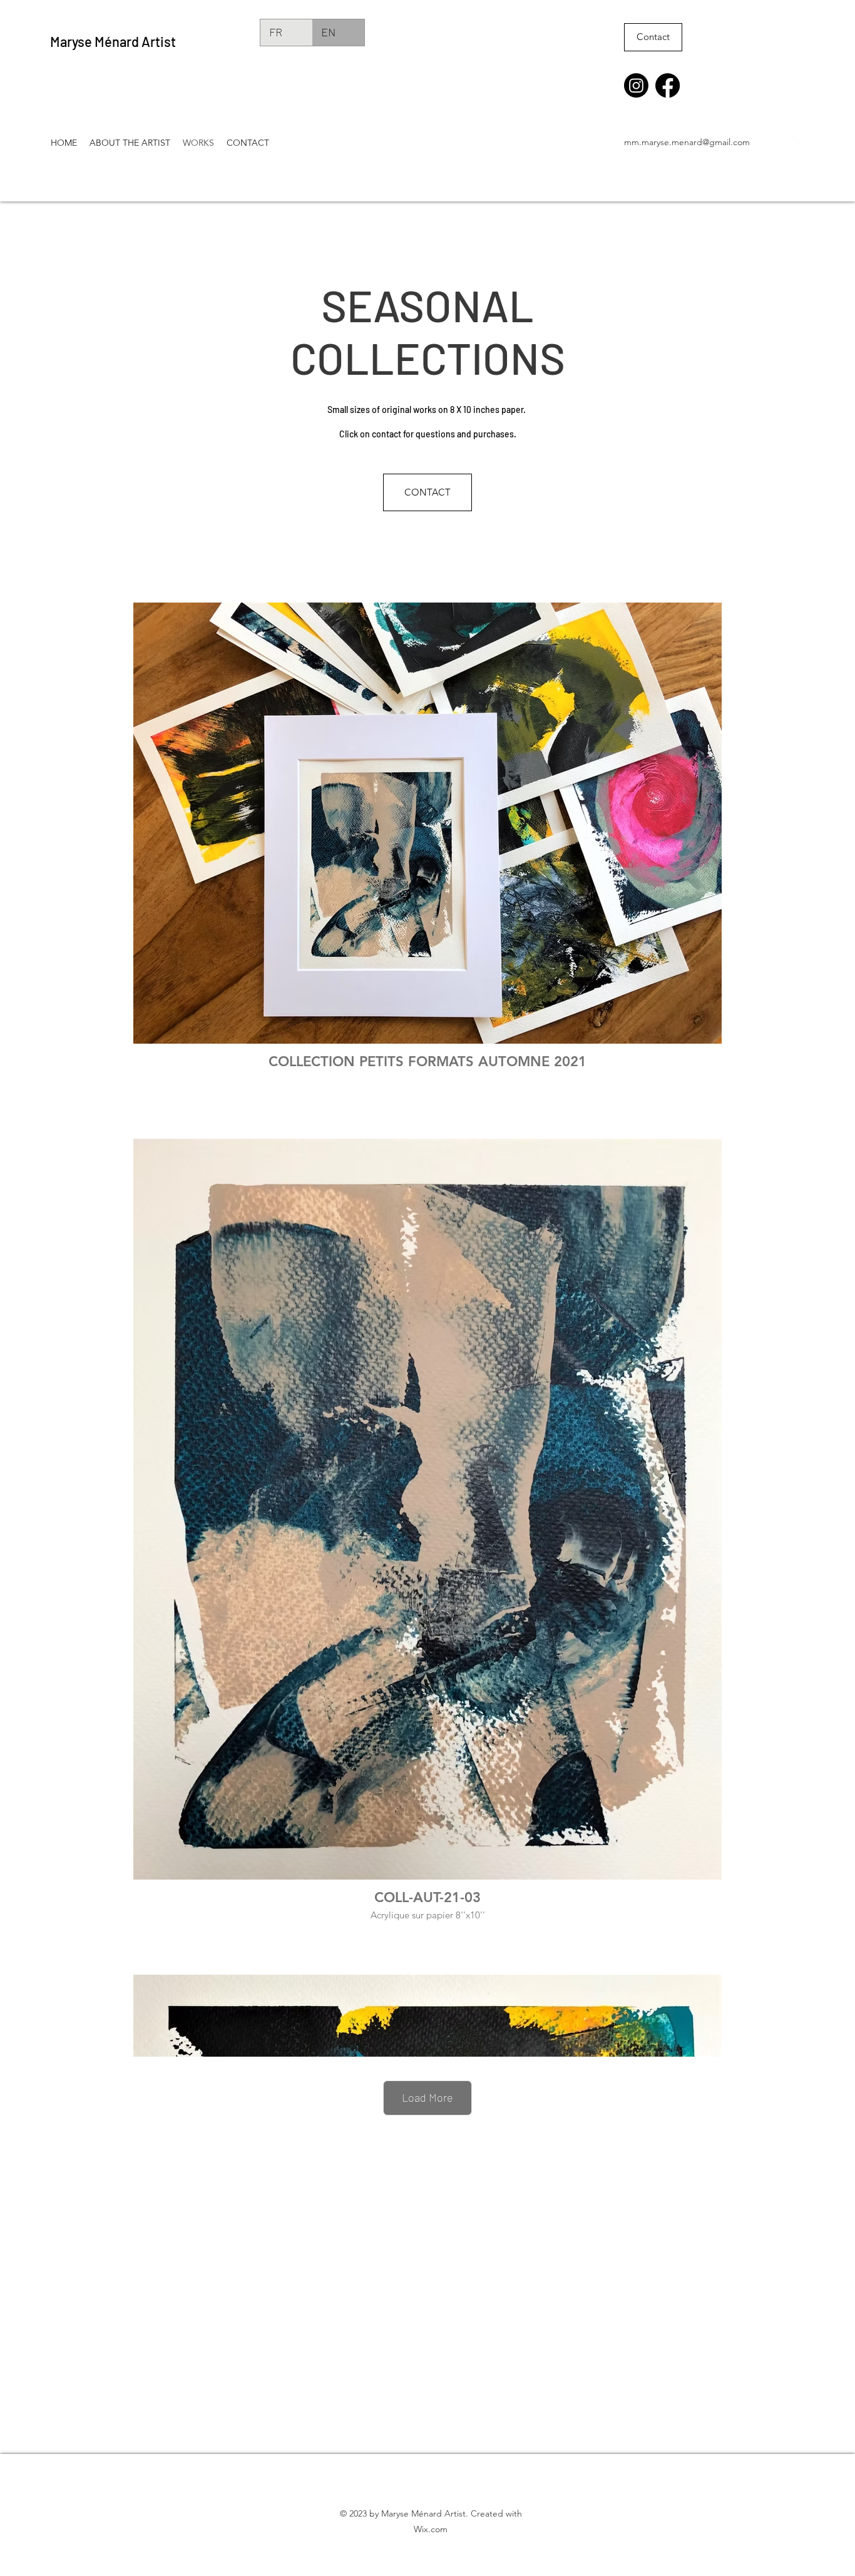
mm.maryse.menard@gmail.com (687, 142)
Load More (427, 2097)
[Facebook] (668, 85)
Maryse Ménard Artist (113, 41)
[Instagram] (636, 85)
